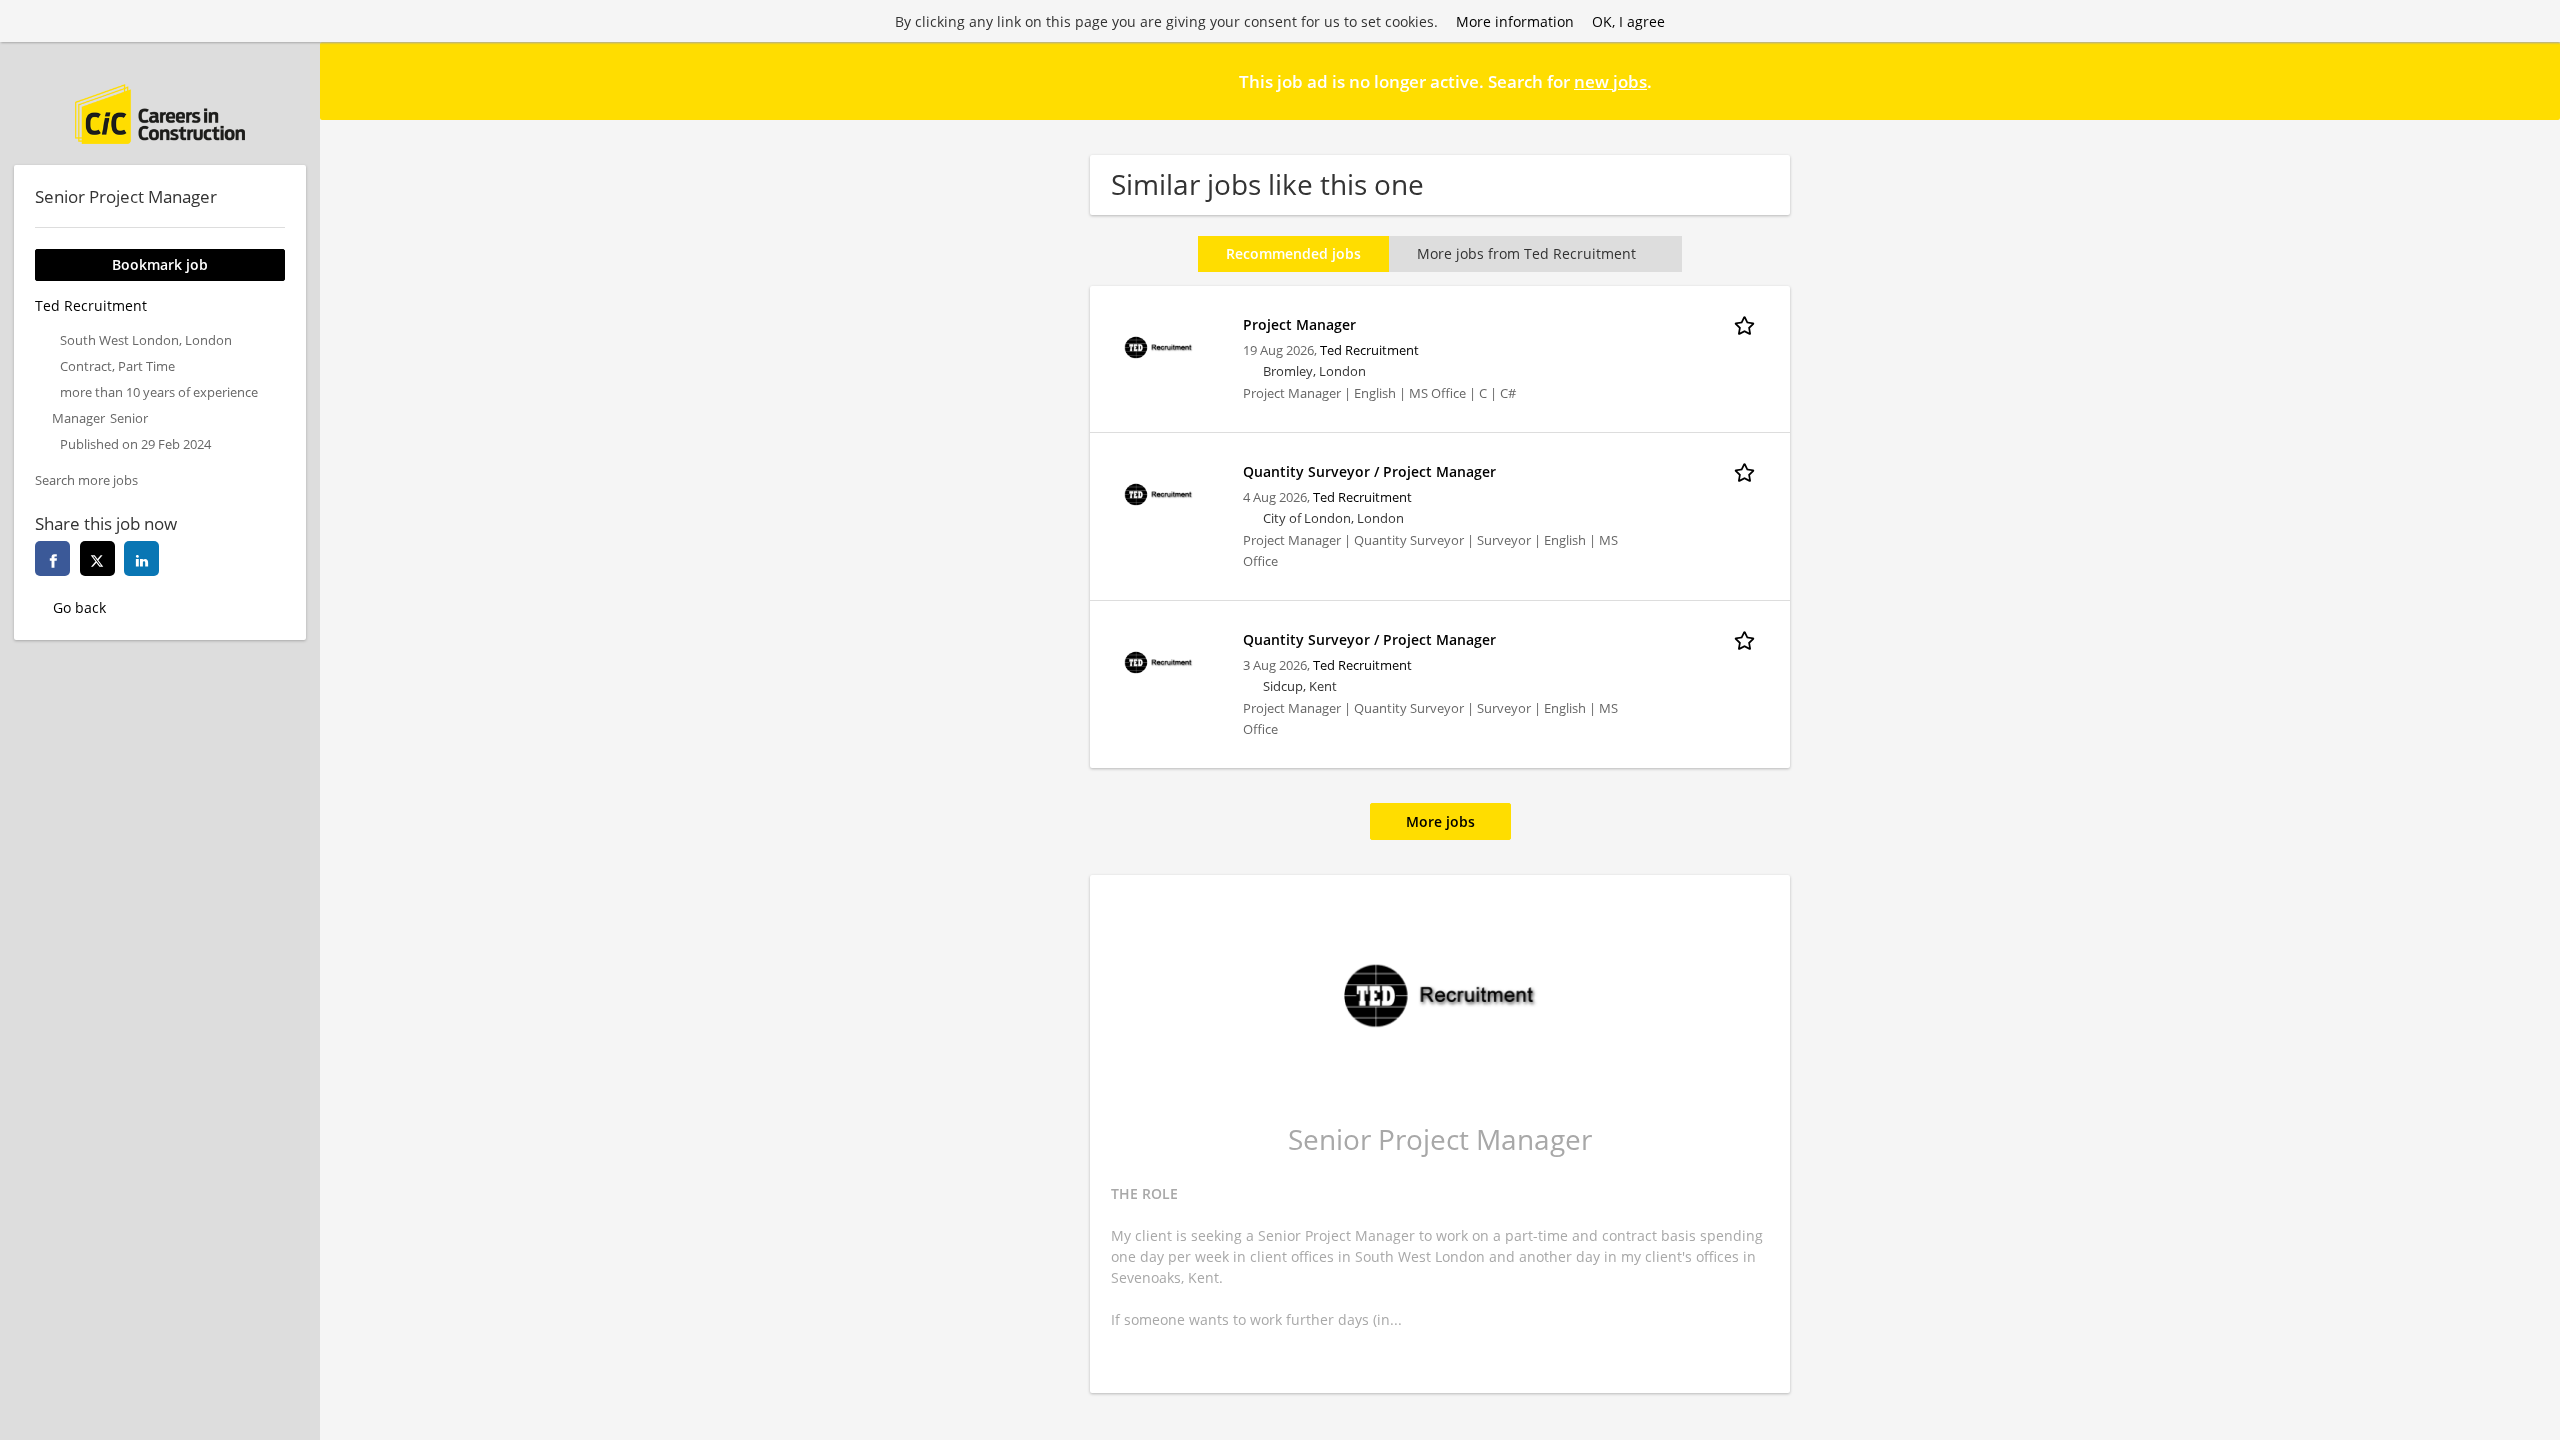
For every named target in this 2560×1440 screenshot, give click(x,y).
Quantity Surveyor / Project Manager (1369, 471)
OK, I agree (1628, 21)
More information (1515, 21)
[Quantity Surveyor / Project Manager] (1158, 492)
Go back (79, 607)
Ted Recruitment (1369, 350)
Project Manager (1299, 324)
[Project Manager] (1158, 345)
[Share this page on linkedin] (141, 558)
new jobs (1610, 81)
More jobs (1440, 821)
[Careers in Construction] (160, 114)
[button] (2529, 80)
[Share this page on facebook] (52, 558)
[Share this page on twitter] (97, 558)
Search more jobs (86, 480)
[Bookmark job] (1748, 324)
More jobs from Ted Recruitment (1526, 253)
